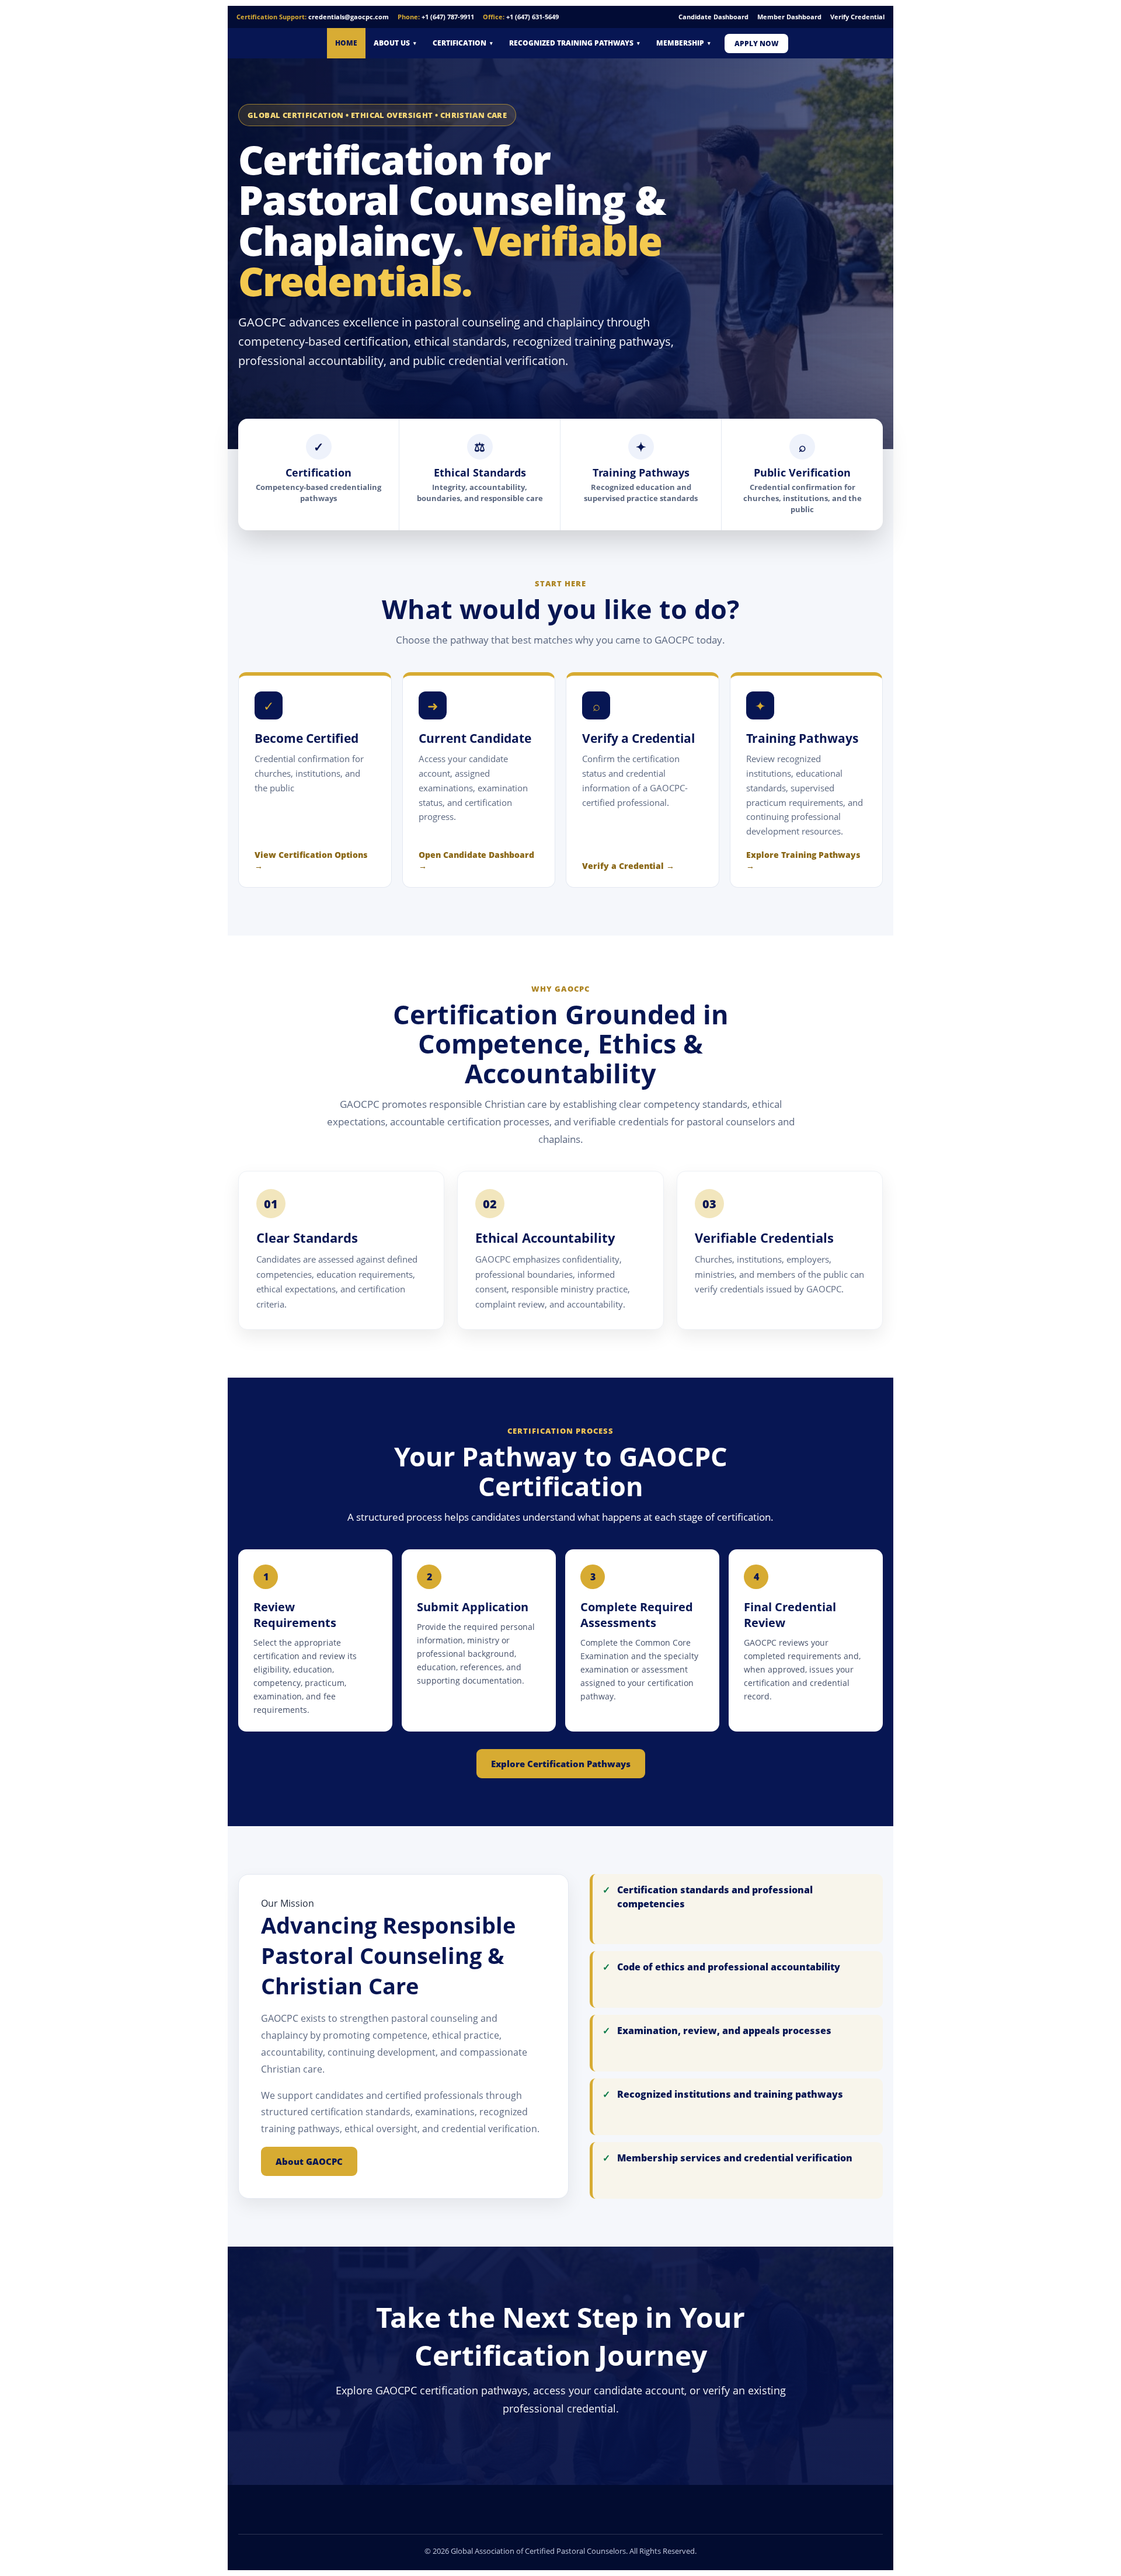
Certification (463, 43)
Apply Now (756, 44)
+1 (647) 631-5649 (532, 17)
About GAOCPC (309, 2161)
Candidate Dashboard (713, 17)
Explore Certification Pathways (561, 1764)
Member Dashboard (789, 17)
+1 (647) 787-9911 (448, 17)
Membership (683, 43)
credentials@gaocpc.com (349, 17)
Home (346, 43)
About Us (395, 43)
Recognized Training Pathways (575, 43)
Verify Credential (857, 17)
